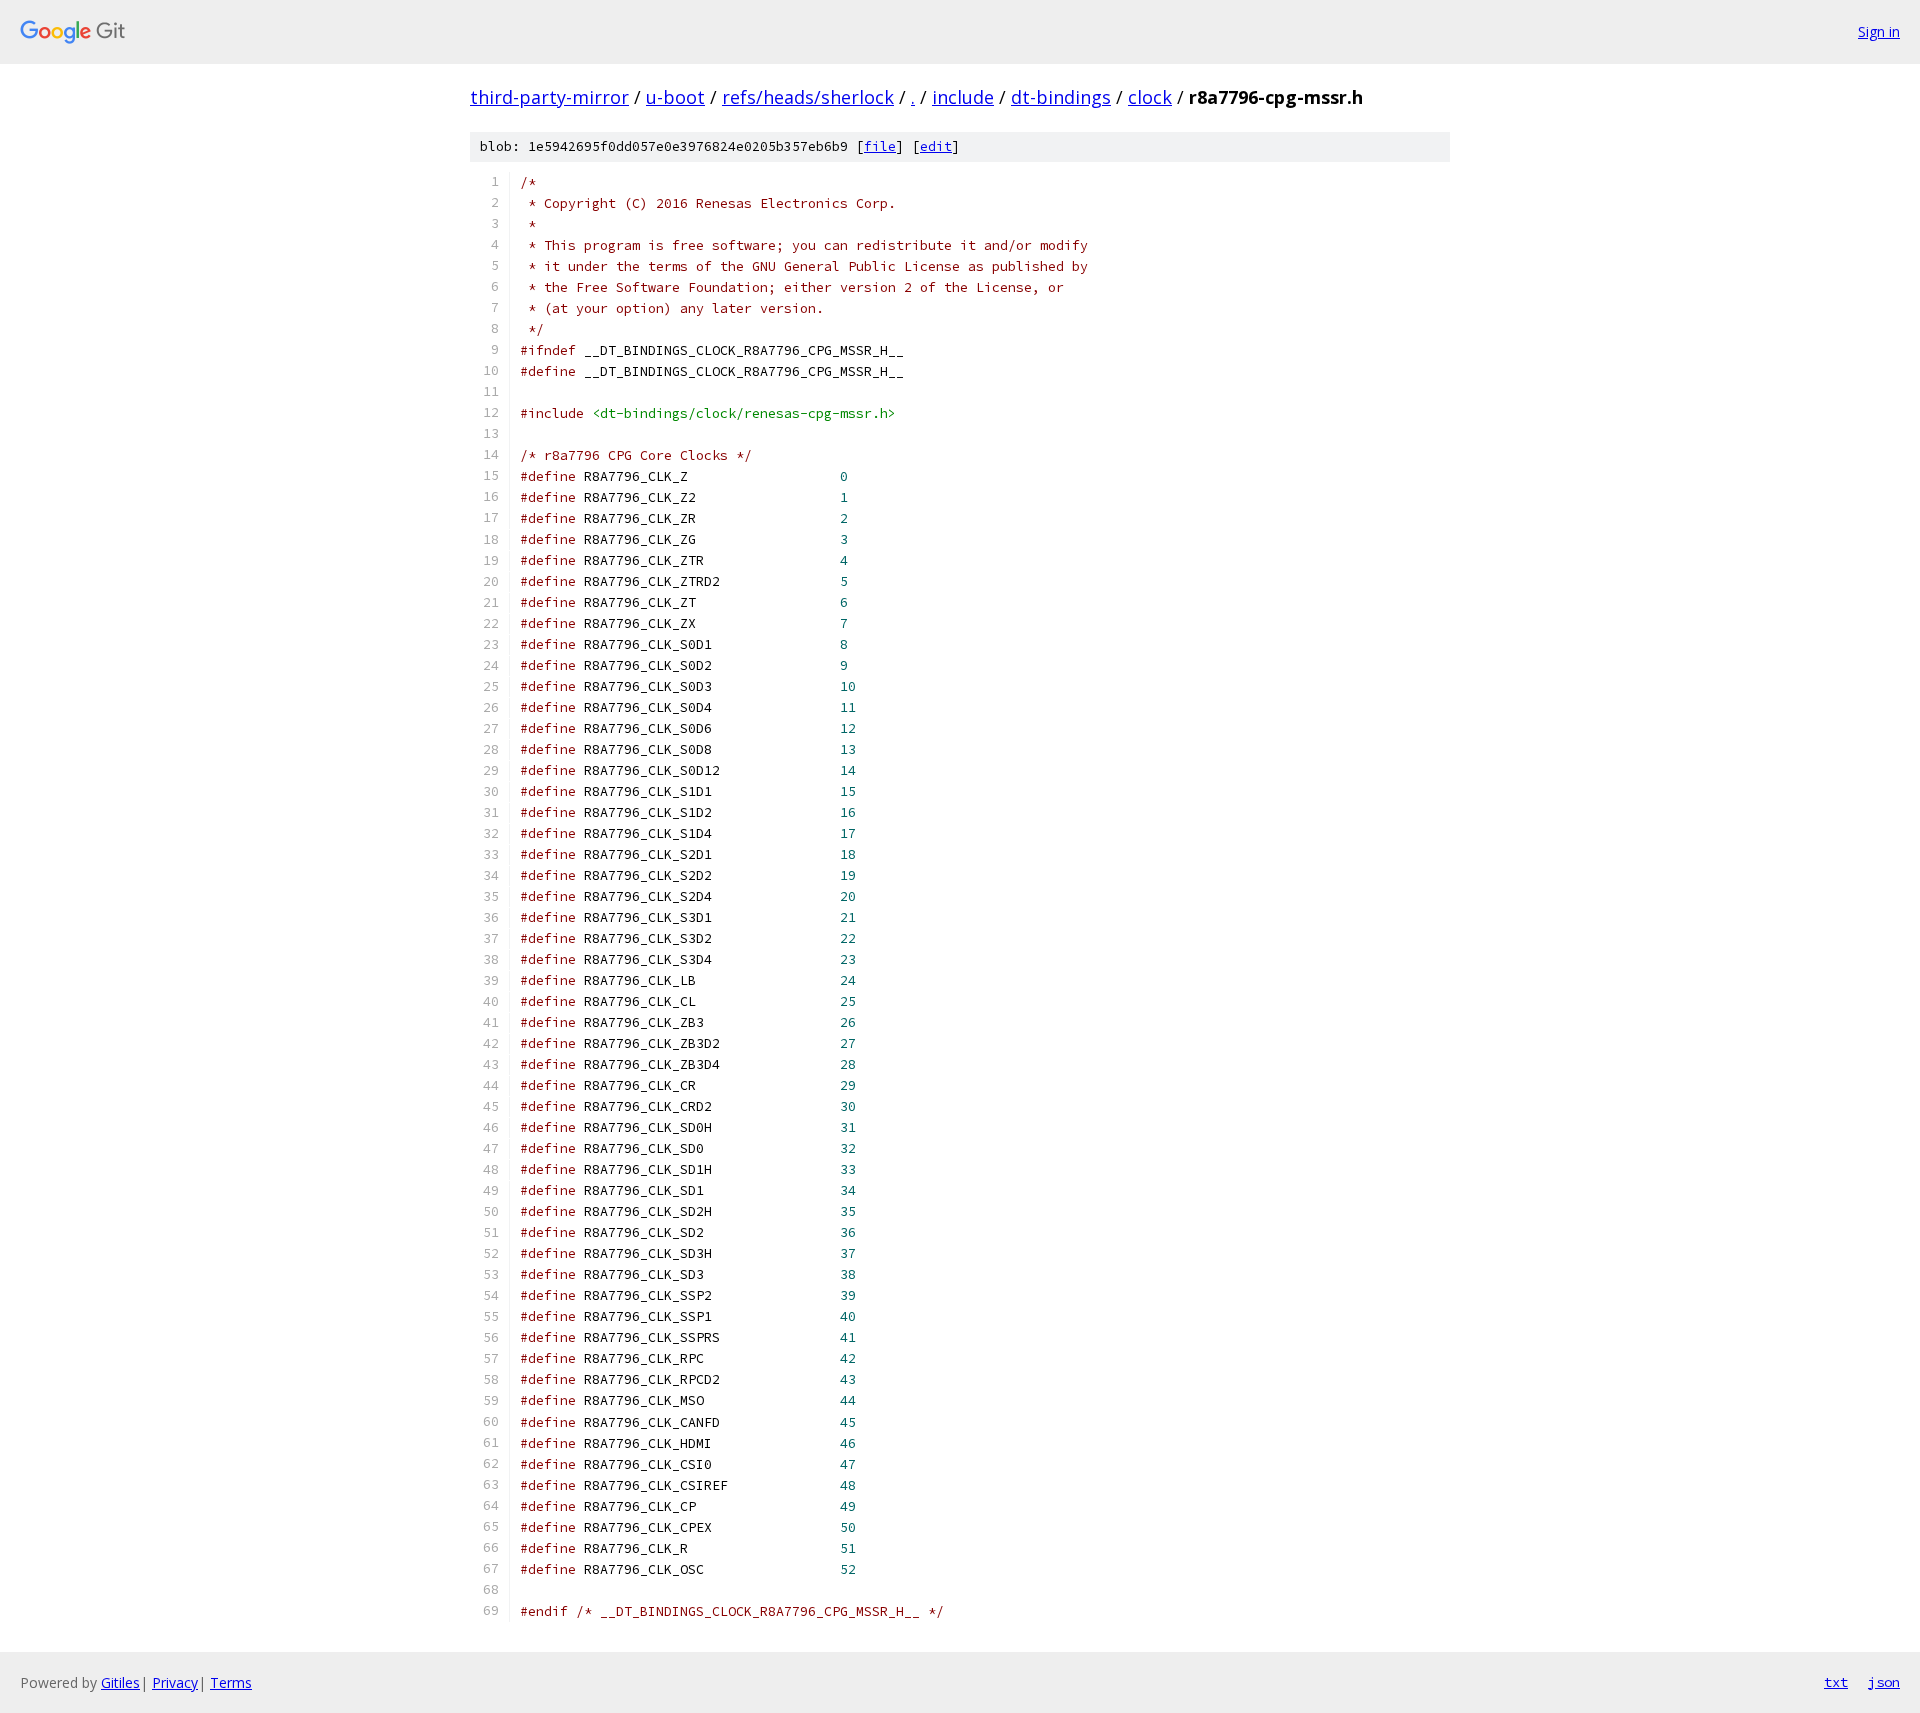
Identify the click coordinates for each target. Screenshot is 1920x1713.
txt (1836, 1682)
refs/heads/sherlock (808, 97)
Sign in (1879, 31)
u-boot (675, 97)
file (880, 146)
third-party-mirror (549, 97)
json (1884, 1682)
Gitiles (120, 1682)
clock (1150, 97)
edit (936, 146)
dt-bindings (1061, 97)
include (963, 97)
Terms (231, 1682)
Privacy (175, 1682)
